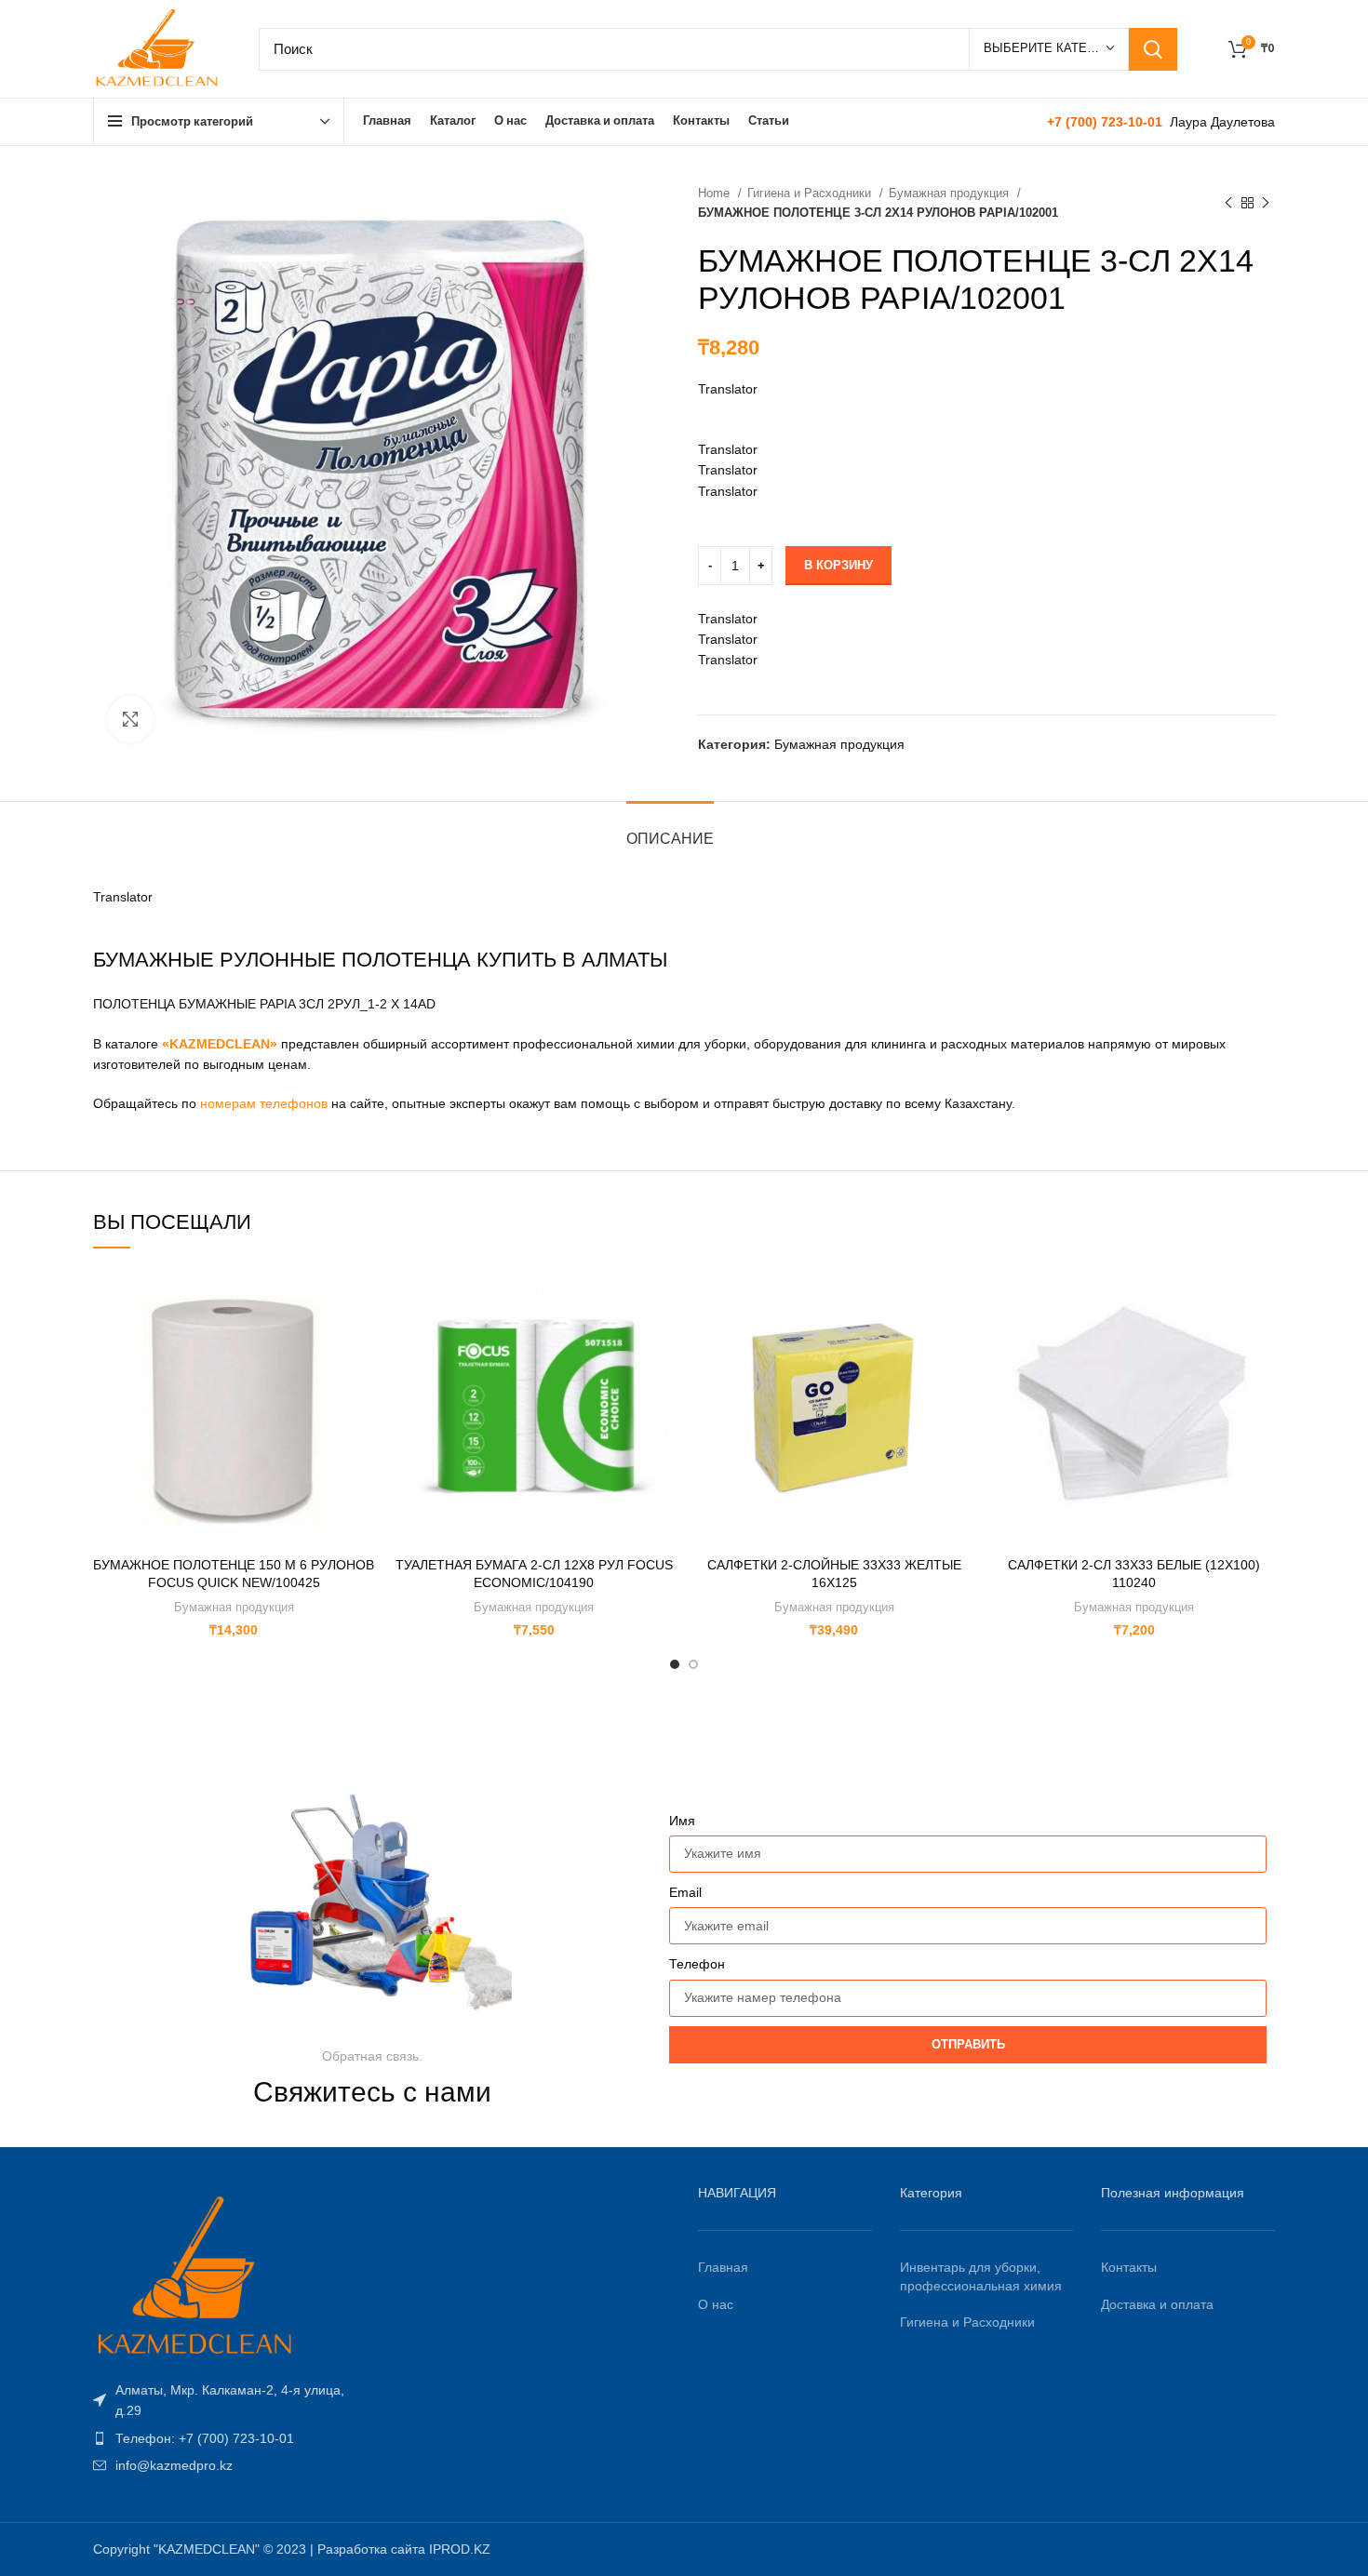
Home (716, 193)
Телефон (697, 1964)
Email (685, 1892)
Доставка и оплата (1157, 2304)
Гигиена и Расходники (811, 193)
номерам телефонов (264, 1103)
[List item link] (230, 2401)
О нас (716, 2304)
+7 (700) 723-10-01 (1106, 122)
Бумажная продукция (951, 193)
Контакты (1129, 2267)
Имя (682, 1821)
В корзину (838, 565)
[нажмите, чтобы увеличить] (130, 719)
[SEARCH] (1153, 49)
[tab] (670, 829)
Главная (723, 2267)
